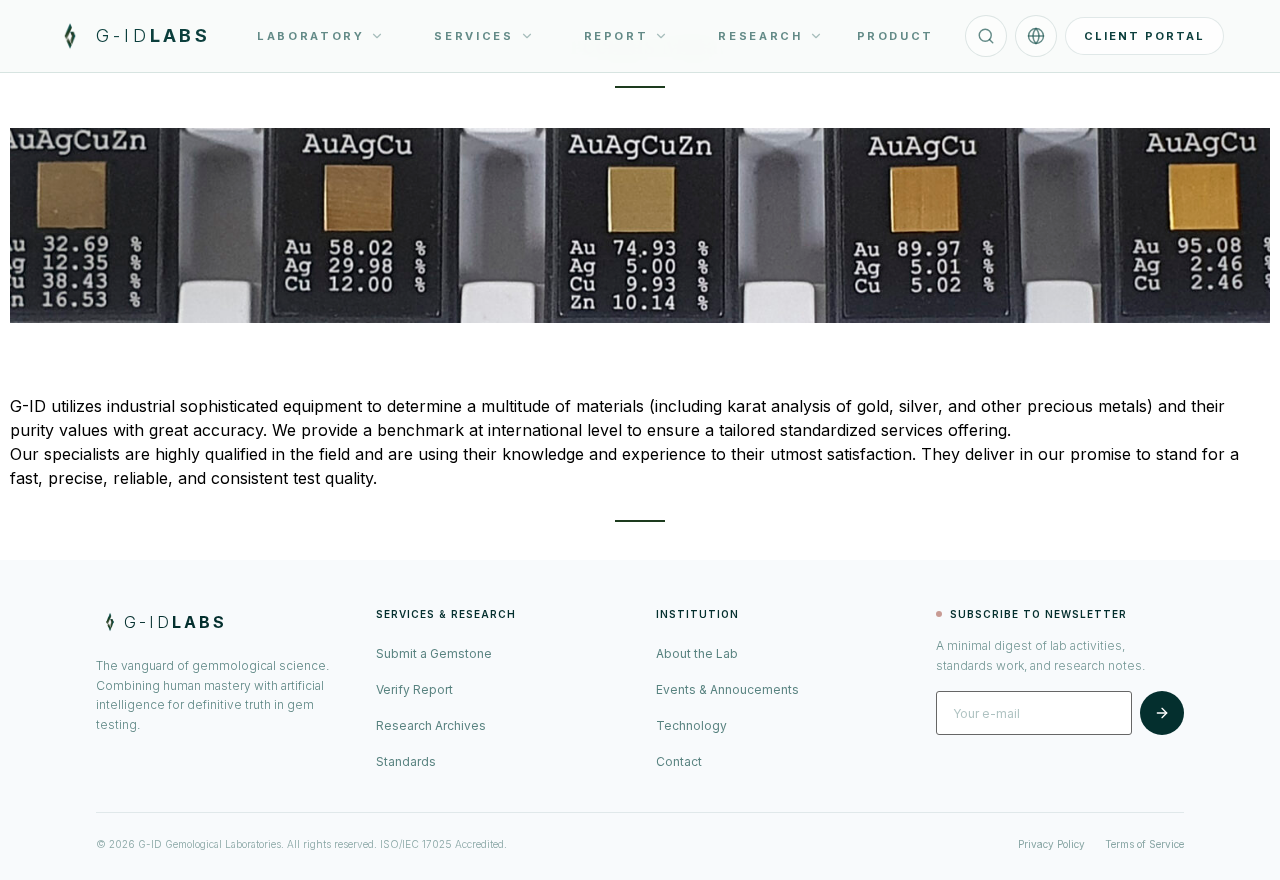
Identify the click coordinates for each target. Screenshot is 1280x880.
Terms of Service (1144, 844)
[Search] (986, 36)
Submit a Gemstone (434, 653)
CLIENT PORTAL (1144, 36)
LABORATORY (310, 36)
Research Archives (431, 725)
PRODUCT (895, 36)
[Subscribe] (1162, 713)
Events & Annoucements (727, 689)
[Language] (1036, 36)
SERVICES (473, 36)
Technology (691, 725)
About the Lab (697, 653)
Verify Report (414, 689)
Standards (406, 761)
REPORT (616, 36)
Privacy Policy (1051, 844)
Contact (679, 761)
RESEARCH (760, 36)
